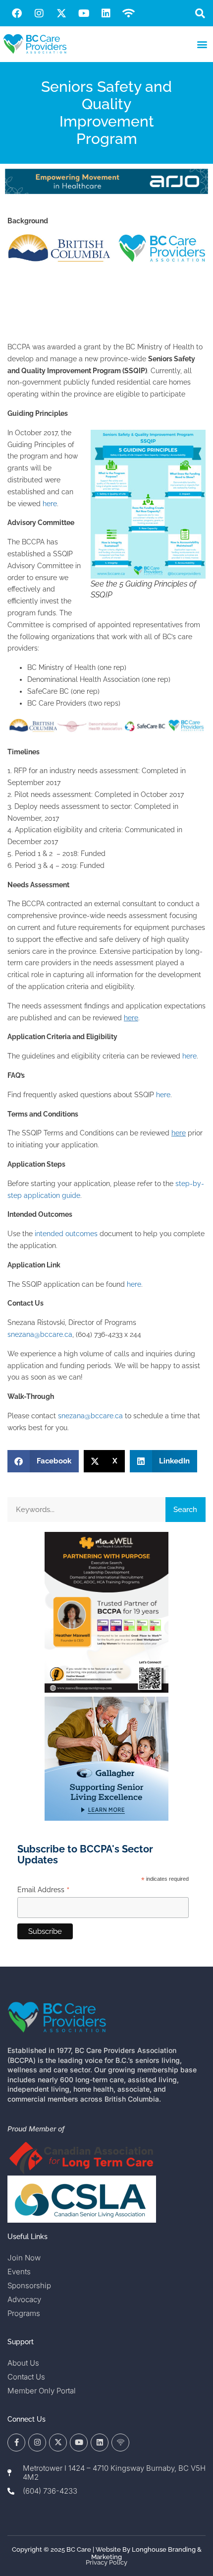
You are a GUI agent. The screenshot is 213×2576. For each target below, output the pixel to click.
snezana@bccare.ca (40, 1334)
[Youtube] (84, 13)
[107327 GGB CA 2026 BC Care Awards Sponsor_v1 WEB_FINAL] (106, 1818)
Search (185, 1510)
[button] (200, 13)
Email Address (44, 1890)
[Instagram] (39, 13)
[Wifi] (128, 13)
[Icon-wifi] (120, 2443)
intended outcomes (66, 1234)
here (50, 504)
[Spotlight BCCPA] (106, 1690)
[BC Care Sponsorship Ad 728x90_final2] (106, 192)
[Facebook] (17, 13)
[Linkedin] (106, 13)
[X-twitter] (61, 13)
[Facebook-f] (16, 2443)
